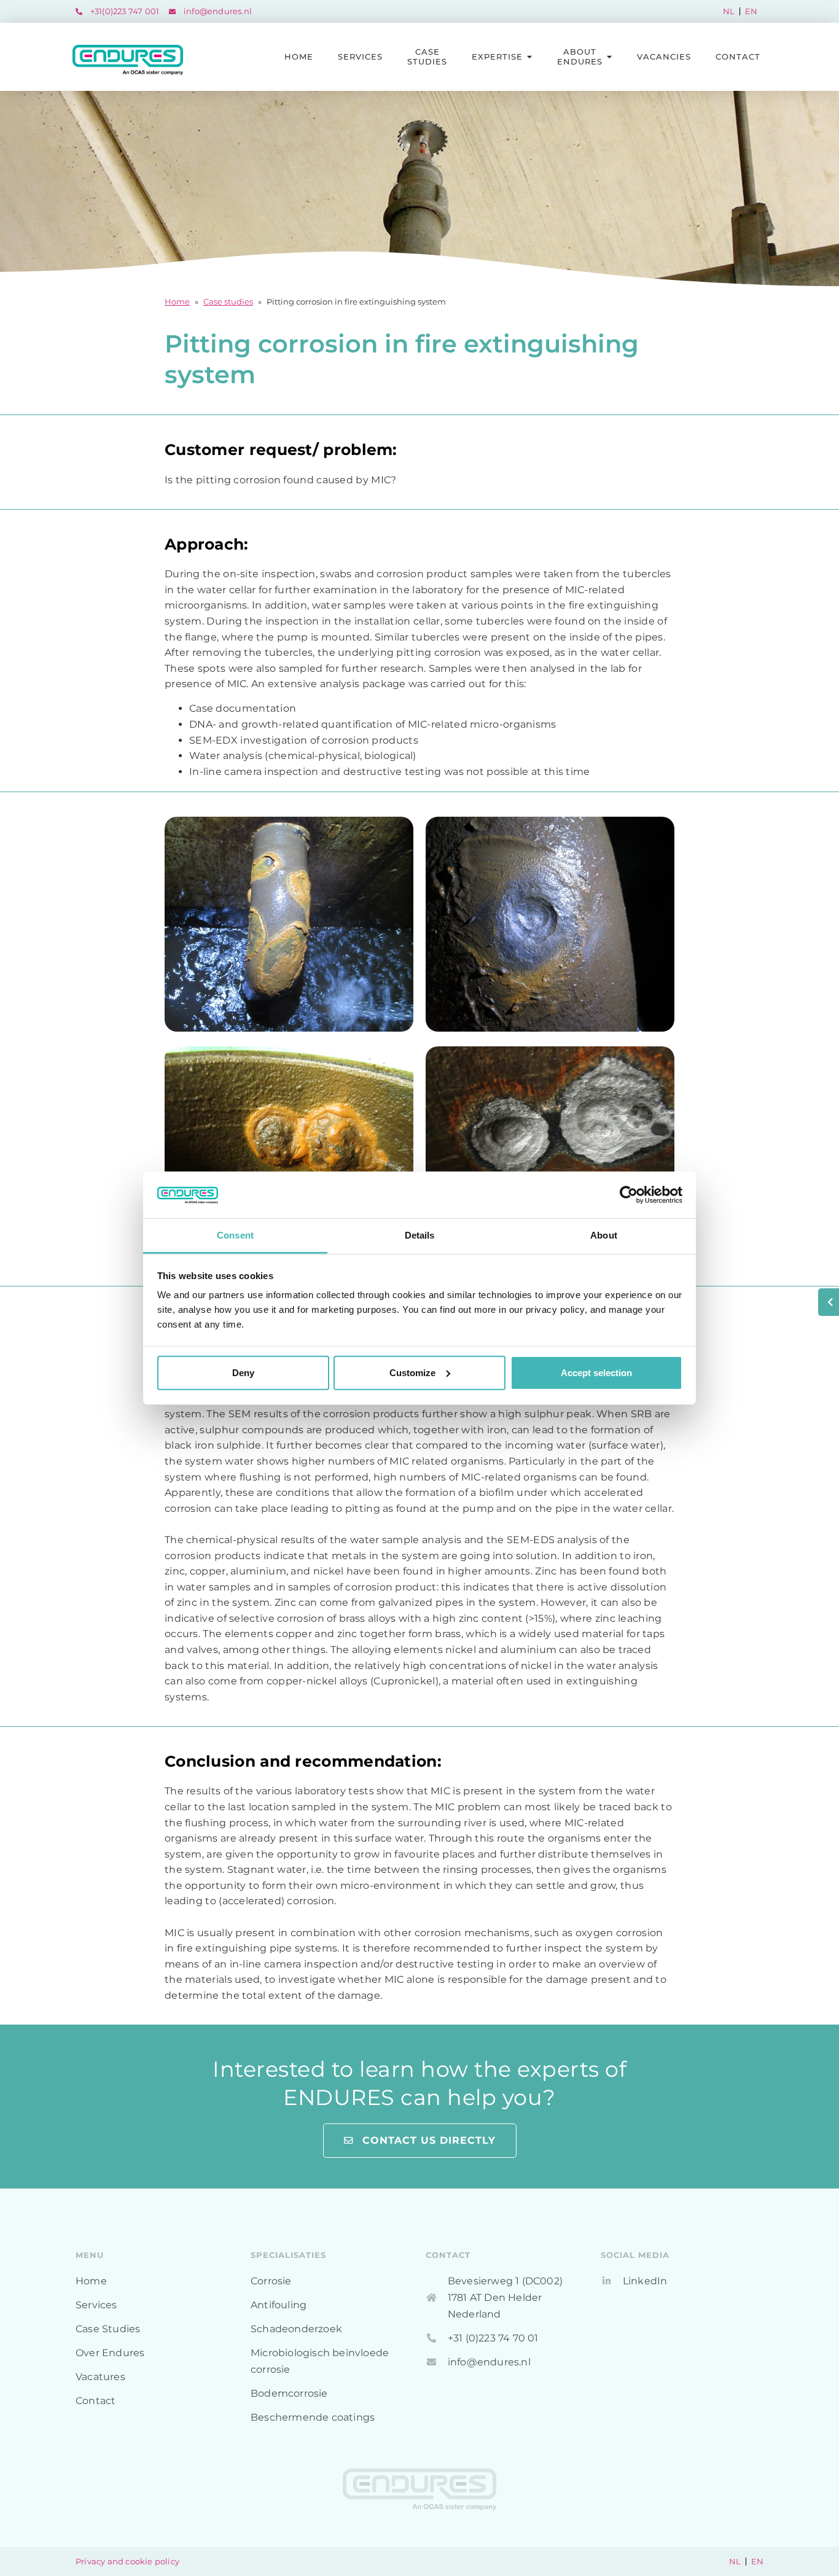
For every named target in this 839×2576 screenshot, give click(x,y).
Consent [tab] (235, 1235)
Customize (412, 1373)
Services (360, 56)
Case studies (228, 302)
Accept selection (596, 1373)
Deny (243, 1373)
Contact (738, 56)
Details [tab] (420, 1235)
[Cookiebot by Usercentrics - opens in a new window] (629, 1195)
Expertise (497, 56)
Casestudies (427, 56)
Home (299, 56)
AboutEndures (580, 56)
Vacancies (664, 56)
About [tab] (604, 1235)
